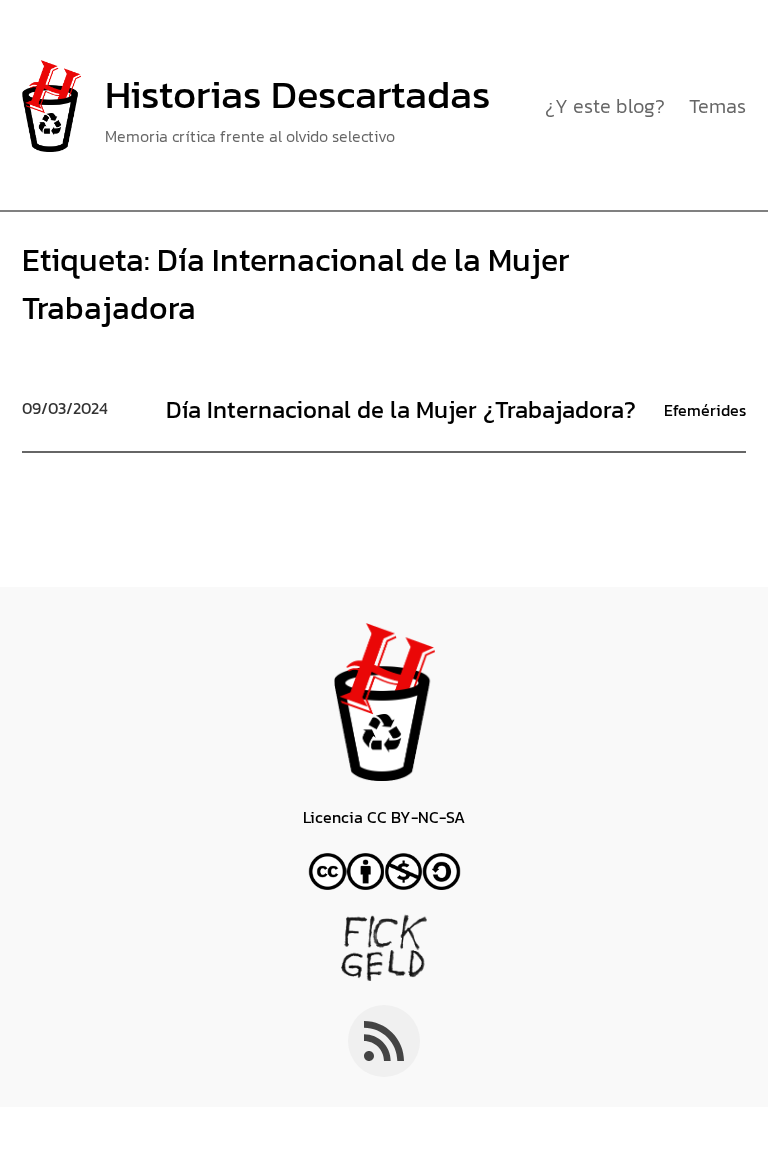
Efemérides (705, 410)
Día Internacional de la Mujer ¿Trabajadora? (401, 409)
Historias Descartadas (298, 94)
